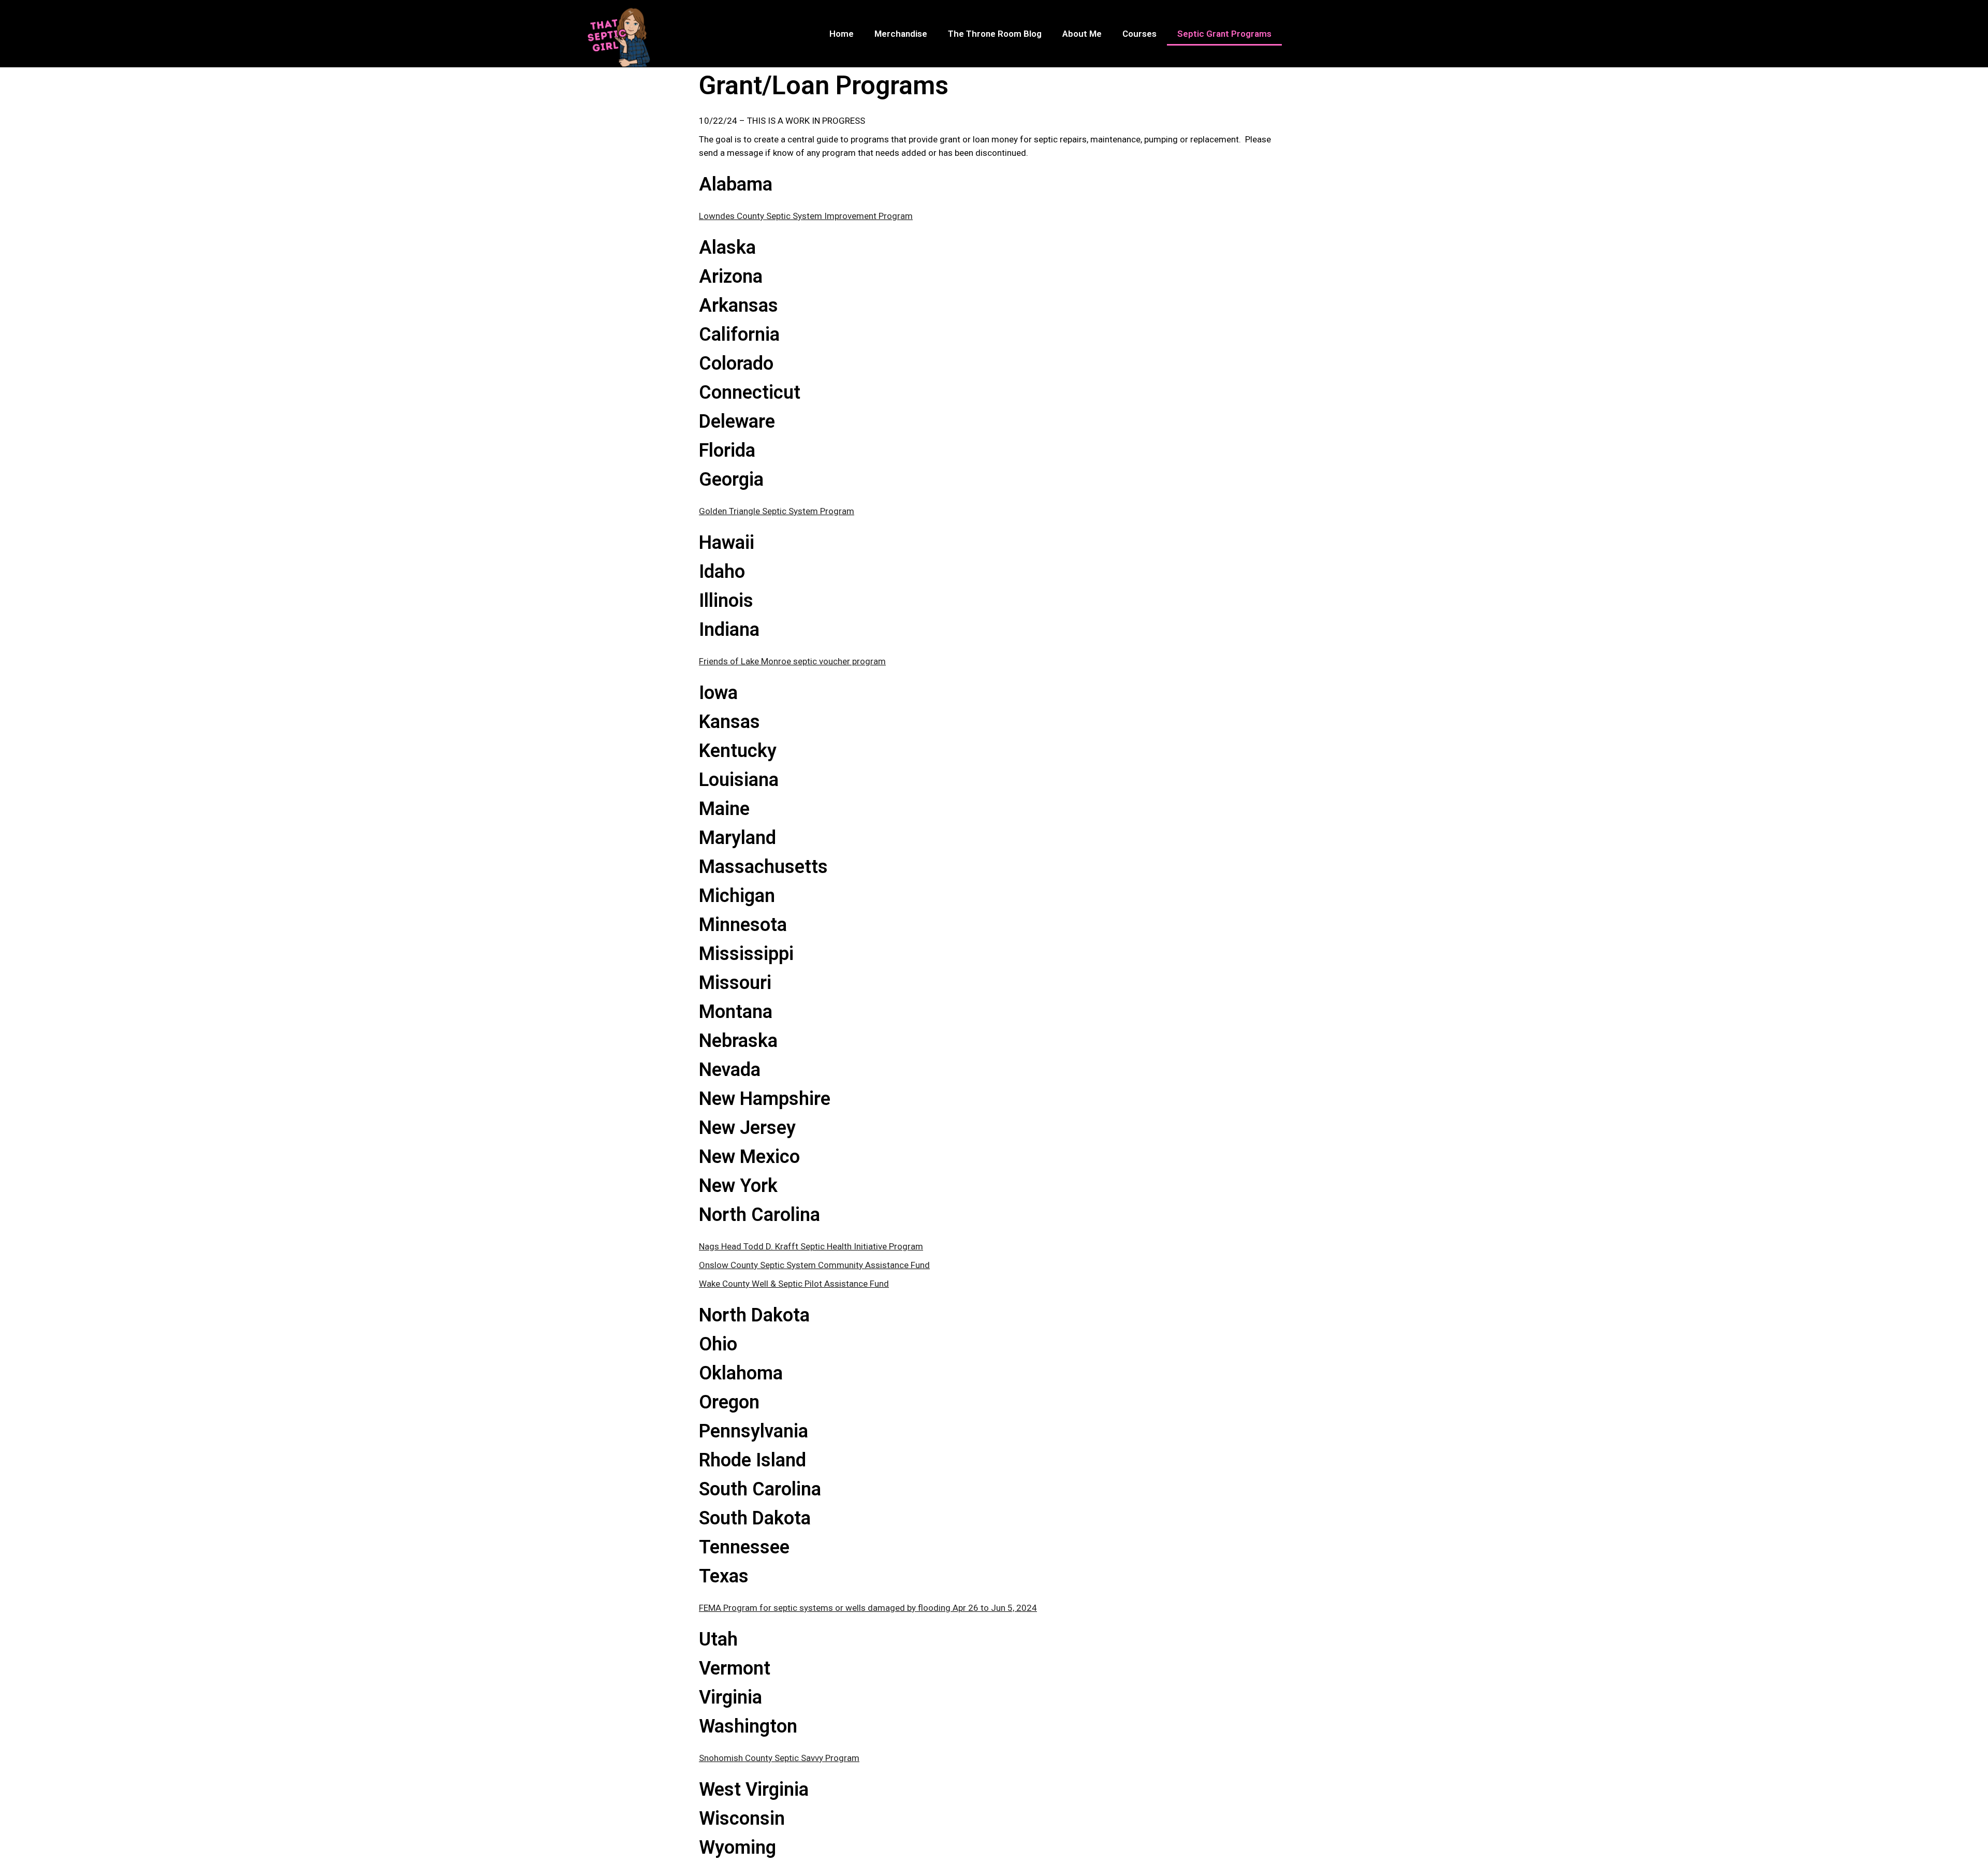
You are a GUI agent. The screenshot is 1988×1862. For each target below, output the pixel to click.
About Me (1082, 34)
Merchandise (901, 34)
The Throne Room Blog (995, 34)
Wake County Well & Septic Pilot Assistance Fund (794, 1284)
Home (842, 34)
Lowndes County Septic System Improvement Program (806, 216)
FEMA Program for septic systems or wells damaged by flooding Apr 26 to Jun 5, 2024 (868, 1608)
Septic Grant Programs (1224, 34)
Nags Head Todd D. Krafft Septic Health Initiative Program (811, 1246)
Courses (1139, 34)
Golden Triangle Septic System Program (777, 511)
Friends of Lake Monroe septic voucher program (792, 661)
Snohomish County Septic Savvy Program (779, 1758)
